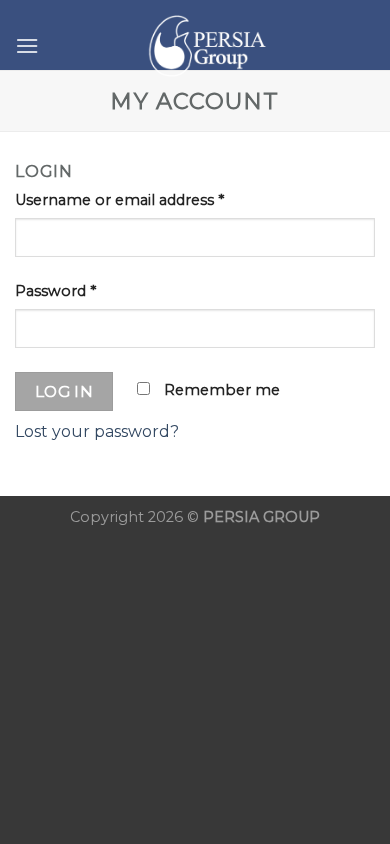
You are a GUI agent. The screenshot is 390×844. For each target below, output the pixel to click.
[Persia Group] (207, 46)
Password (55, 291)
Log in (64, 391)
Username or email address (119, 200)
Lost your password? (97, 431)
